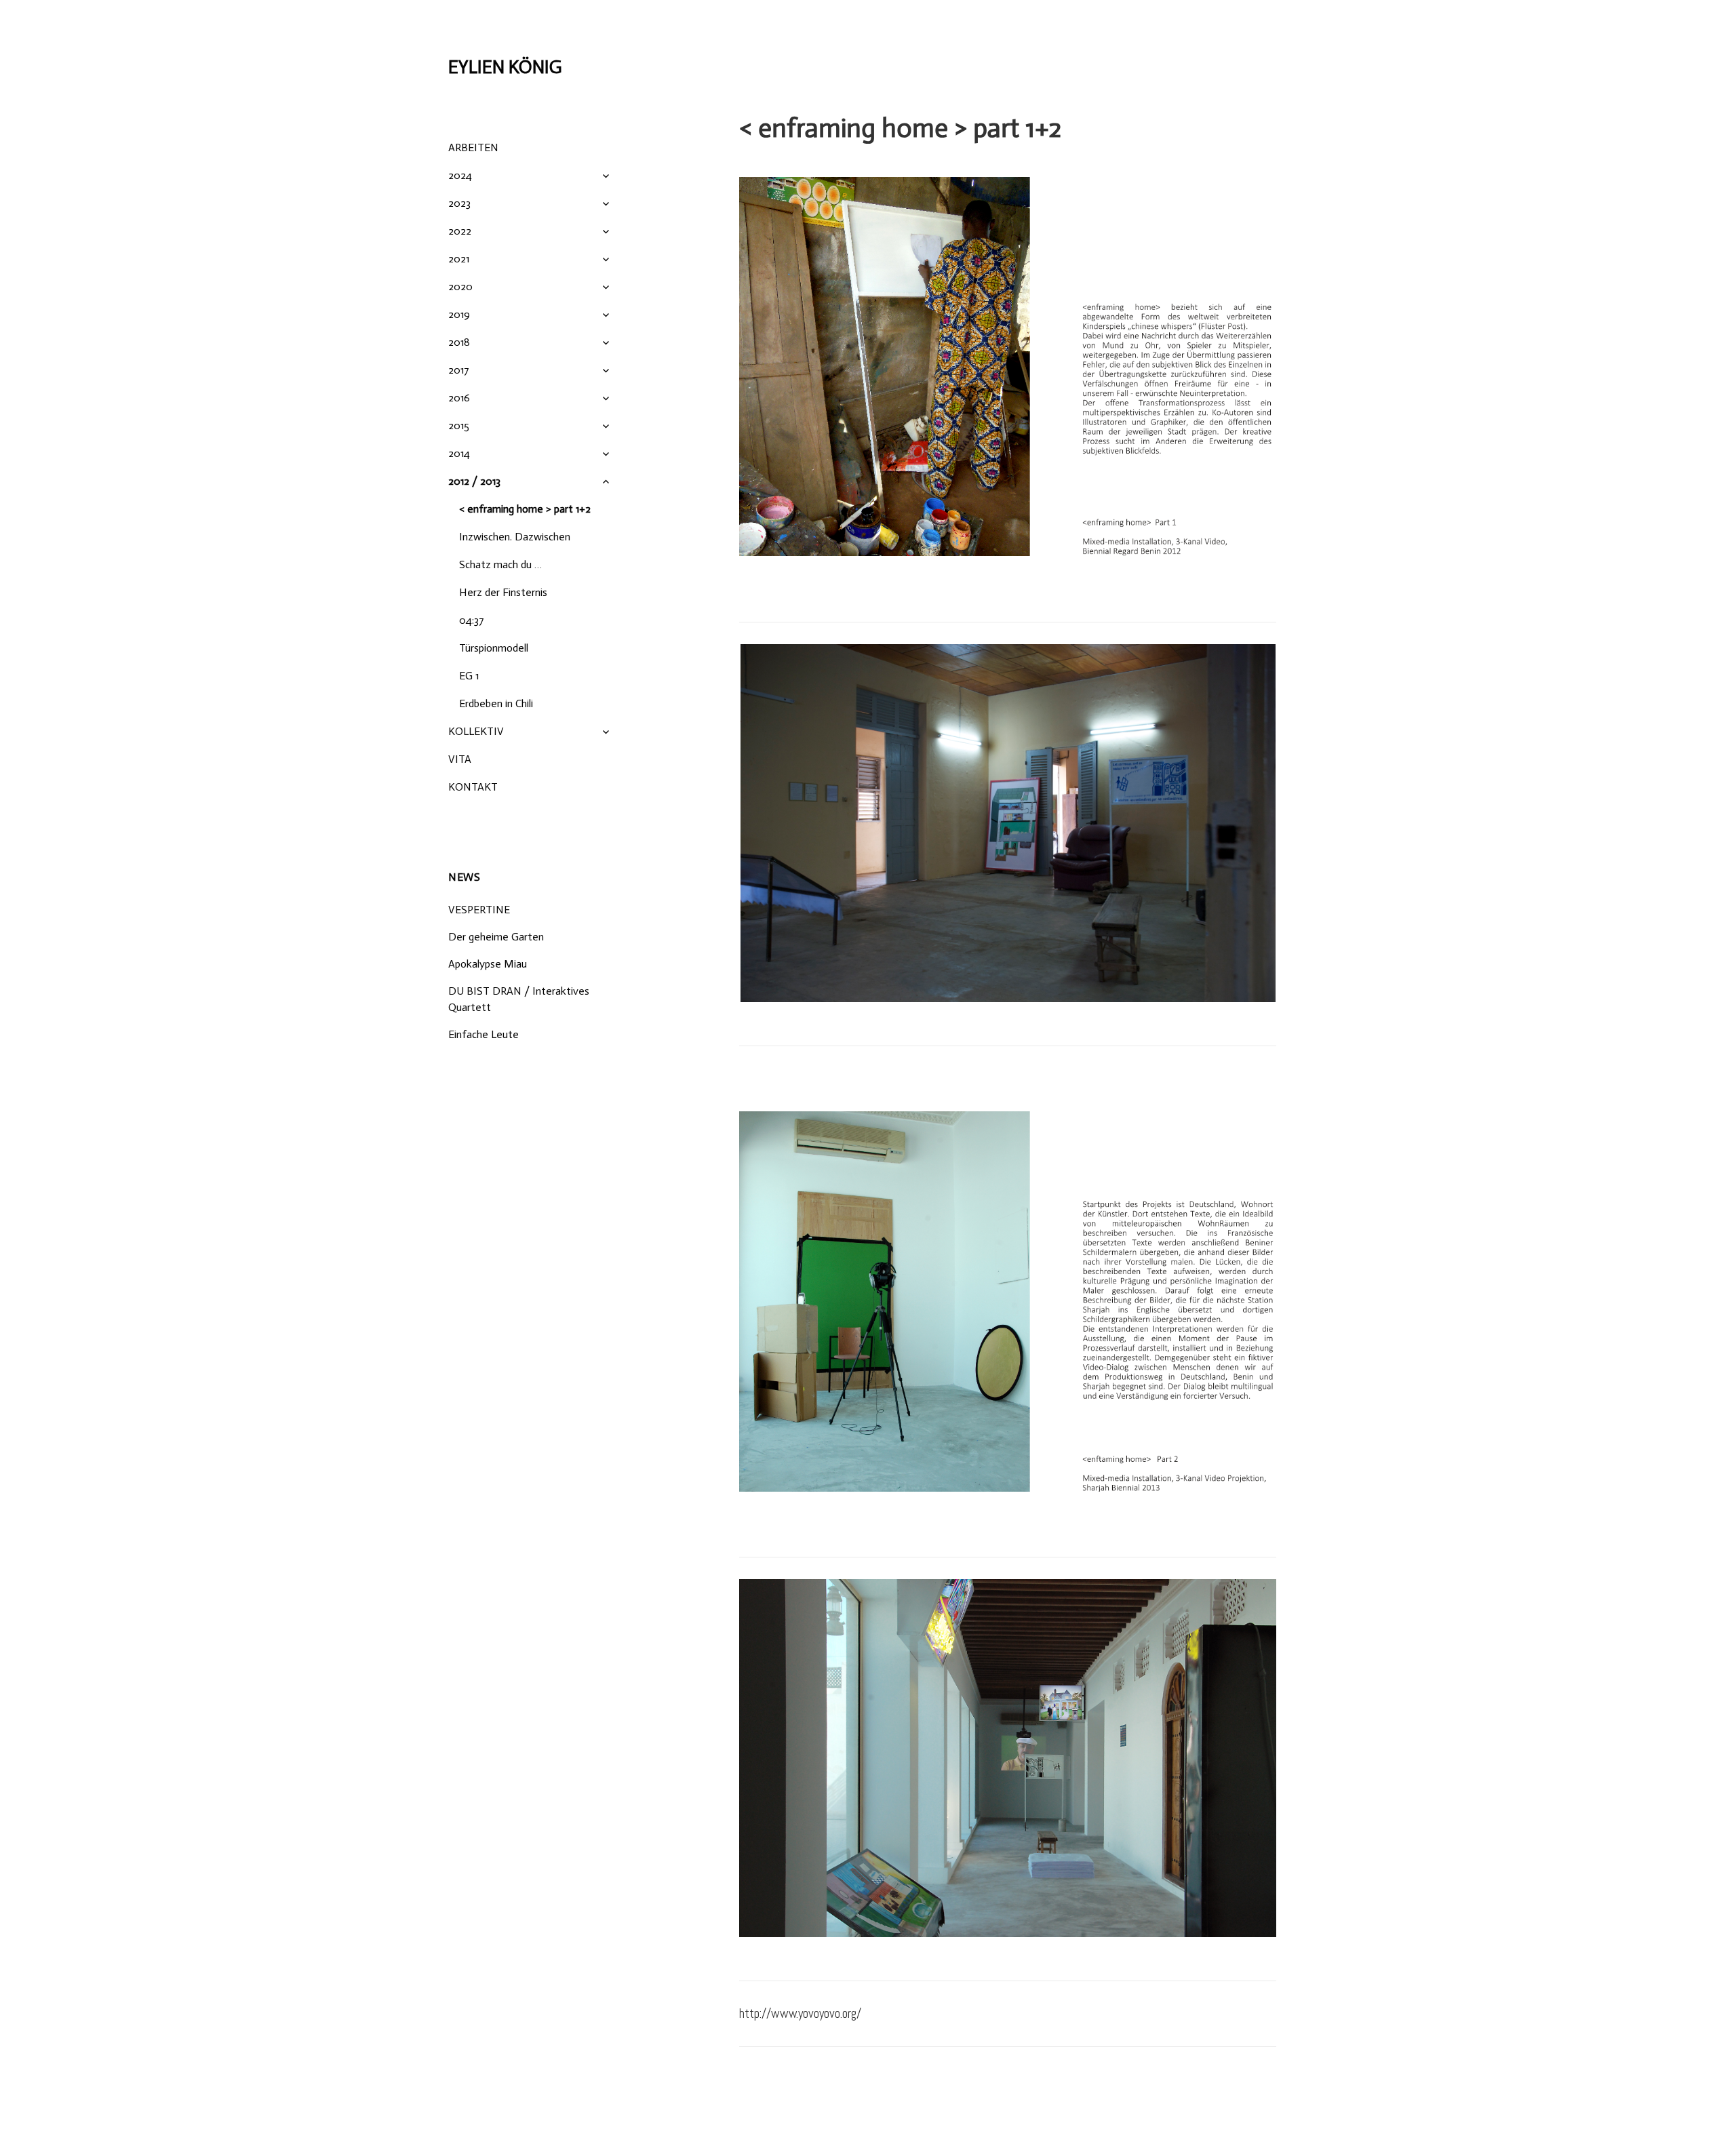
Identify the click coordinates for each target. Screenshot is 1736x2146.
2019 (459, 314)
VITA (460, 759)
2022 (460, 231)
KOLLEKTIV (476, 731)
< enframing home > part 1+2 (525, 509)
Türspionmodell (494, 648)
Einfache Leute (484, 1034)
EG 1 (469, 676)
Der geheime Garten (496, 937)
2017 (459, 370)
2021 (459, 259)
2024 (460, 175)
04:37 (472, 620)
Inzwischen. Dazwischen (515, 537)
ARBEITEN (473, 147)
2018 (459, 342)
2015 (459, 425)
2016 (459, 398)
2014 (459, 453)
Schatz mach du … (500, 564)
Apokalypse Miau (488, 964)
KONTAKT (473, 787)
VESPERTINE (479, 910)
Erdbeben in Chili (496, 703)
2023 (459, 203)
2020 (460, 286)
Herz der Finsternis (503, 592)
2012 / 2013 (474, 481)
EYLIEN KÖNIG (505, 67)
